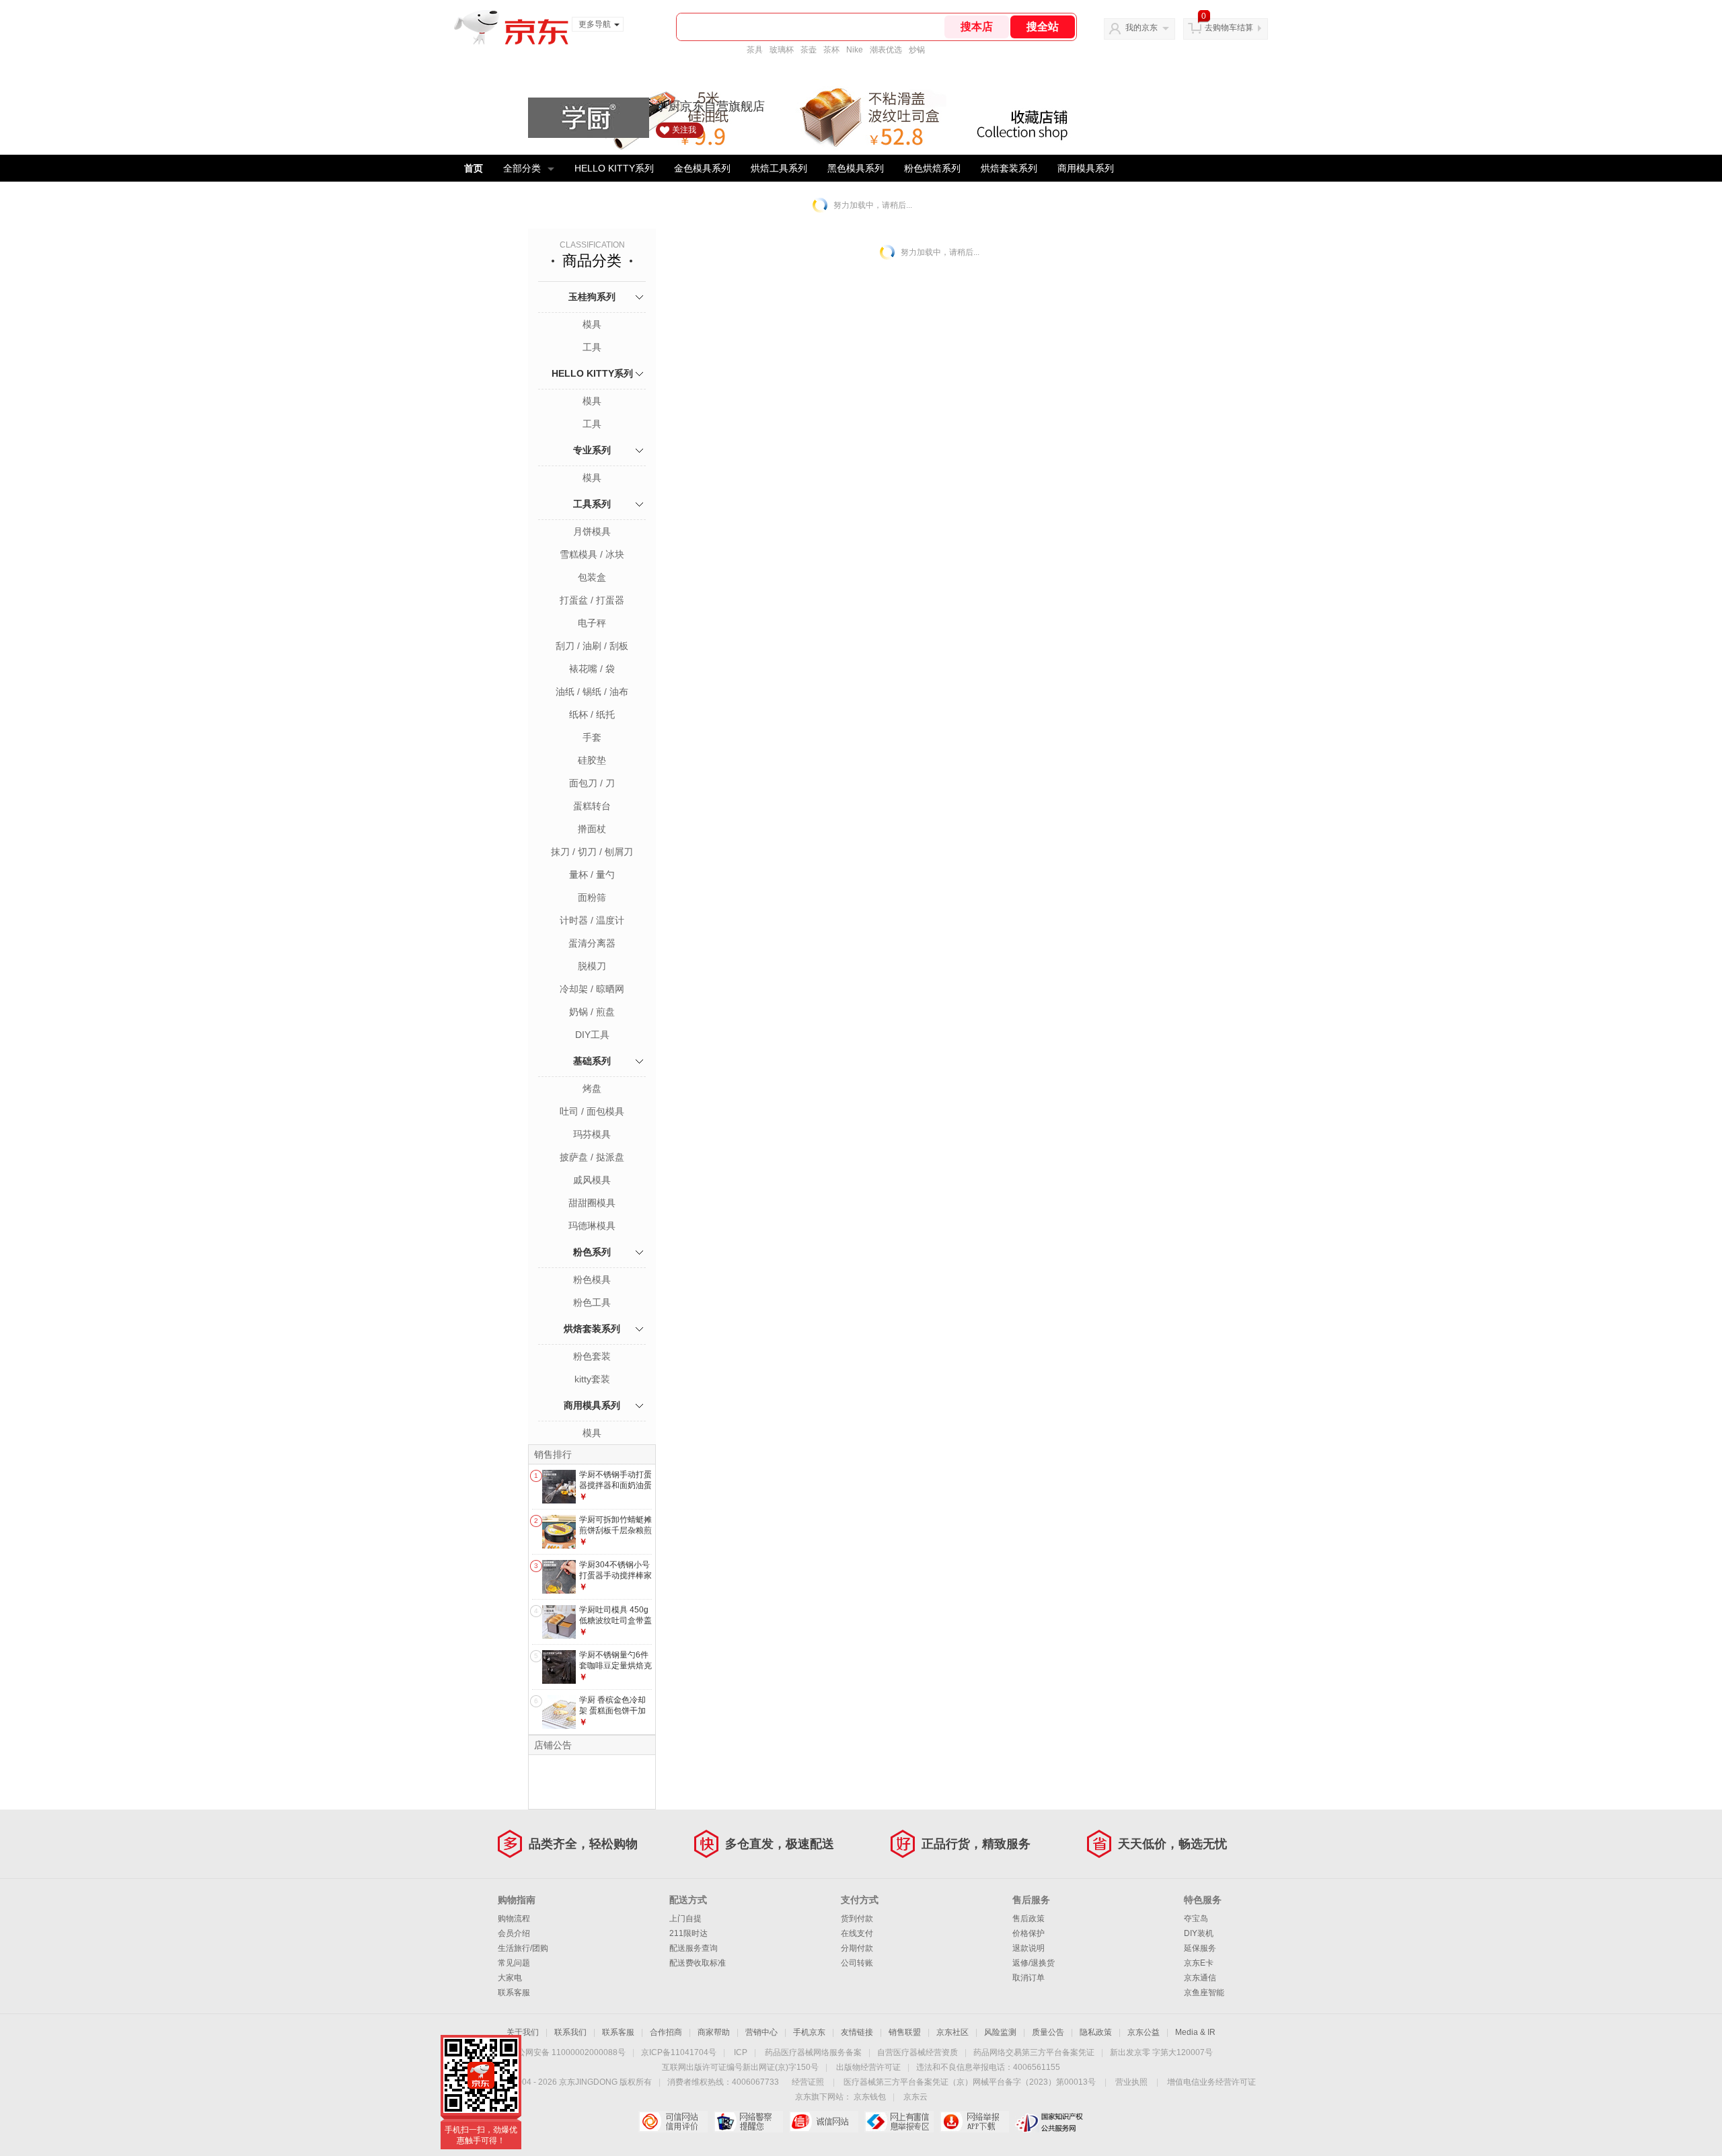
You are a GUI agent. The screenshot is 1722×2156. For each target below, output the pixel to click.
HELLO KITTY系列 (614, 168)
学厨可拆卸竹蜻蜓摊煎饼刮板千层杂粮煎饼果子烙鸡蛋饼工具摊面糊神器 (615, 1535)
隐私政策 (1096, 2032)
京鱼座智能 (1204, 1993)
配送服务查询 (694, 1948)
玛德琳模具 (592, 1226)
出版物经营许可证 (868, 2067)
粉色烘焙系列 (932, 168)
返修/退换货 (1034, 1963)
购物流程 (514, 1919)
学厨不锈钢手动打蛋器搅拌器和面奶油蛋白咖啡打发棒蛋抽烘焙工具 (615, 1490)
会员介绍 (514, 1933)
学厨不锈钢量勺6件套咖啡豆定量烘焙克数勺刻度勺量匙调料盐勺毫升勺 (615, 1671)
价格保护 (1028, 1933)
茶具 (755, 50)
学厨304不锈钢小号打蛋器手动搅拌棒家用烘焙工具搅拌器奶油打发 (615, 1581)
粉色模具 (592, 1279)
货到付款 (857, 1919)
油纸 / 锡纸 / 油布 (592, 692)
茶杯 (831, 50)
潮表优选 (886, 50)
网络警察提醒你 (748, 2122)
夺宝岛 (1196, 1919)
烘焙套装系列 (1009, 168)
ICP (741, 2052)
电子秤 (592, 623)
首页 (474, 168)
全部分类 (522, 168)
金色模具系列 (702, 168)
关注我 (684, 130)
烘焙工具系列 (779, 168)
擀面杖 (592, 829)
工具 (592, 347)
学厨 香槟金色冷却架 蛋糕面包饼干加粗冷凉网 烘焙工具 (612, 1710)
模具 (592, 324)
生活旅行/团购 (523, 1948)
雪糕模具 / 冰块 (592, 554)
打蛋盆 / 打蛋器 (592, 600)
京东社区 (952, 2032)
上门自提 (685, 1919)
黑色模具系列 (856, 168)
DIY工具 (592, 1035)
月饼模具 (592, 531)
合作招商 (666, 2032)
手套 (592, 737)
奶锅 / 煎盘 (592, 1012)
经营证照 (808, 2082)
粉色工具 (592, 1302)
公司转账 (857, 1963)
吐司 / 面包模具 (592, 1111)
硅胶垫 (592, 760)
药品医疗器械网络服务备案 (813, 2052)
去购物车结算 (1229, 28)
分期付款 (857, 1948)
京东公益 (1144, 2032)
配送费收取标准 (698, 1963)
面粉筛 (592, 897)
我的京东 (1141, 28)
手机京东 (809, 2032)
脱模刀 (592, 966)
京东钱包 (870, 2097)
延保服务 (1200, 1948)
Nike (855, 50)
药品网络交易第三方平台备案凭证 (1034, 2052)
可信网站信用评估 (673, 2122)
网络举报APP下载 (974, 2122)
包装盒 (592, 577)
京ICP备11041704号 (679, 2052)
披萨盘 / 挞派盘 (592, 1157)
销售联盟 (905, 2032)
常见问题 (514, 1963)
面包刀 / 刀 (592, 783)
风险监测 (1000, 2032)
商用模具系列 (1086, 168)
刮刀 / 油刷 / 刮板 (592, 646)
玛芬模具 (592, 1134)
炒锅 (917, 50)
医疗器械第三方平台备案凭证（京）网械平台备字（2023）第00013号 (970, 2082)
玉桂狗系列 (592, 297)
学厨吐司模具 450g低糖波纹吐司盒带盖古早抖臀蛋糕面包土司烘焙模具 (615, 1626)
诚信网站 (824, 2122)
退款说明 (1028, 1948)
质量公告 (1048, 2032)
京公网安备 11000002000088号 (567, 2052)
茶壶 (809, 50)
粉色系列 (592, 1252)
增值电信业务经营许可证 (1211, 2082)
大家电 (510, 1978)
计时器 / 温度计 (592, 920)
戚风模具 (592, 1180)
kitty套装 (592, 1379)
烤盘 (592, 1088)
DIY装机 (1199, 1933)
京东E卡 (1199, 1963)
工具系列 (592, 504)
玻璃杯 (782, 50)
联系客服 (514, 1993)
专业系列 (592, 450)
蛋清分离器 (592, 943)
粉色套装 (592, 1356)
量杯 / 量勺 (592, 875)
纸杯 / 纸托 (592, 714)
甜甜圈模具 (592, 1203)
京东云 (915, 2097)
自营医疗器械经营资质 (918, 2052)
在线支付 (857, 1933)
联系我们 (570, 2032)
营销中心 (761, 2032)
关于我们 (523, 2032)
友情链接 (857, 2032)
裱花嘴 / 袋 (592, 669)
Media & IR (1195, 2032)
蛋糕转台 (592, 806)
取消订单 (1028, 1978)
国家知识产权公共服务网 (1050, 2122)
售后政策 (1028, 1919)
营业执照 (1131, 2082)
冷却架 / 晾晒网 (592, 989)
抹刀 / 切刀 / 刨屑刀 (592, 852)
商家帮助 (714, 2032)
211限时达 (688, 1933)
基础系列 (592, 1061)
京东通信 (1200, 1978)
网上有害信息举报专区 (899, 2122)
